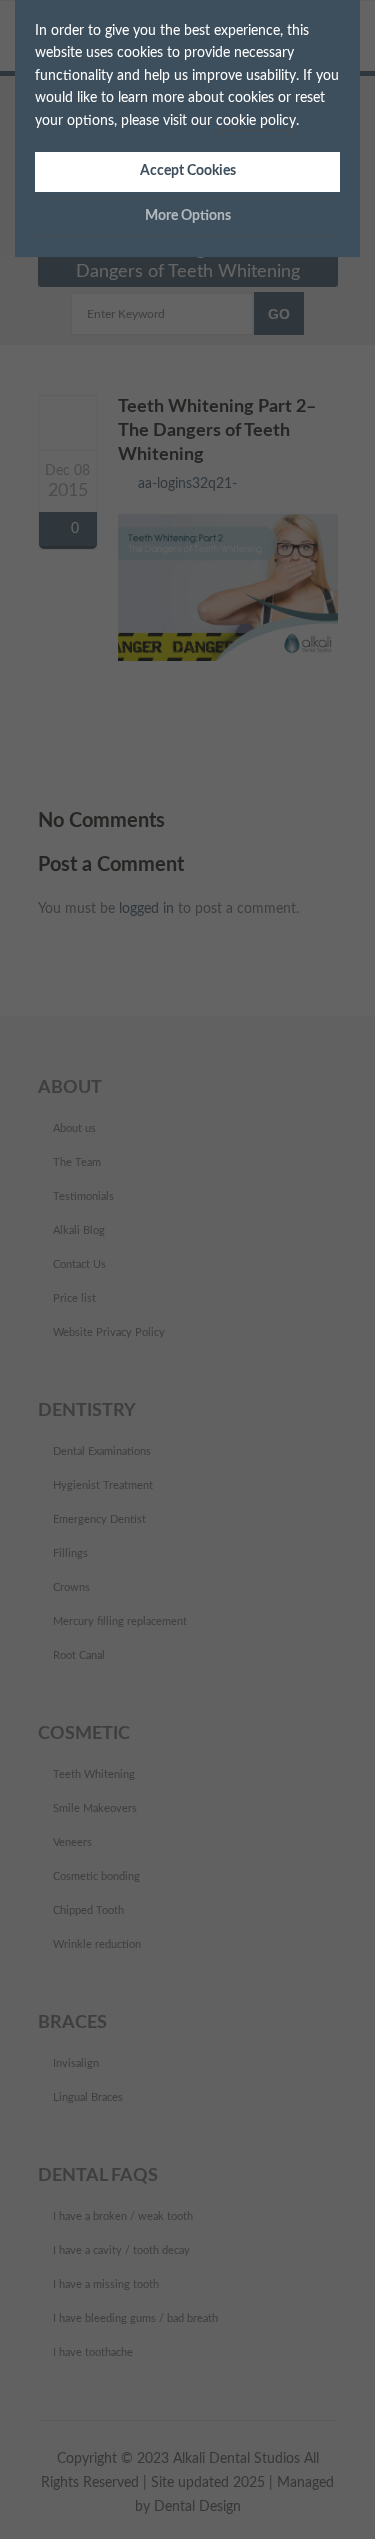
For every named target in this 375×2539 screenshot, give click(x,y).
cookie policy (256, 121)
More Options (188, 216)
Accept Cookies (188, 171)
